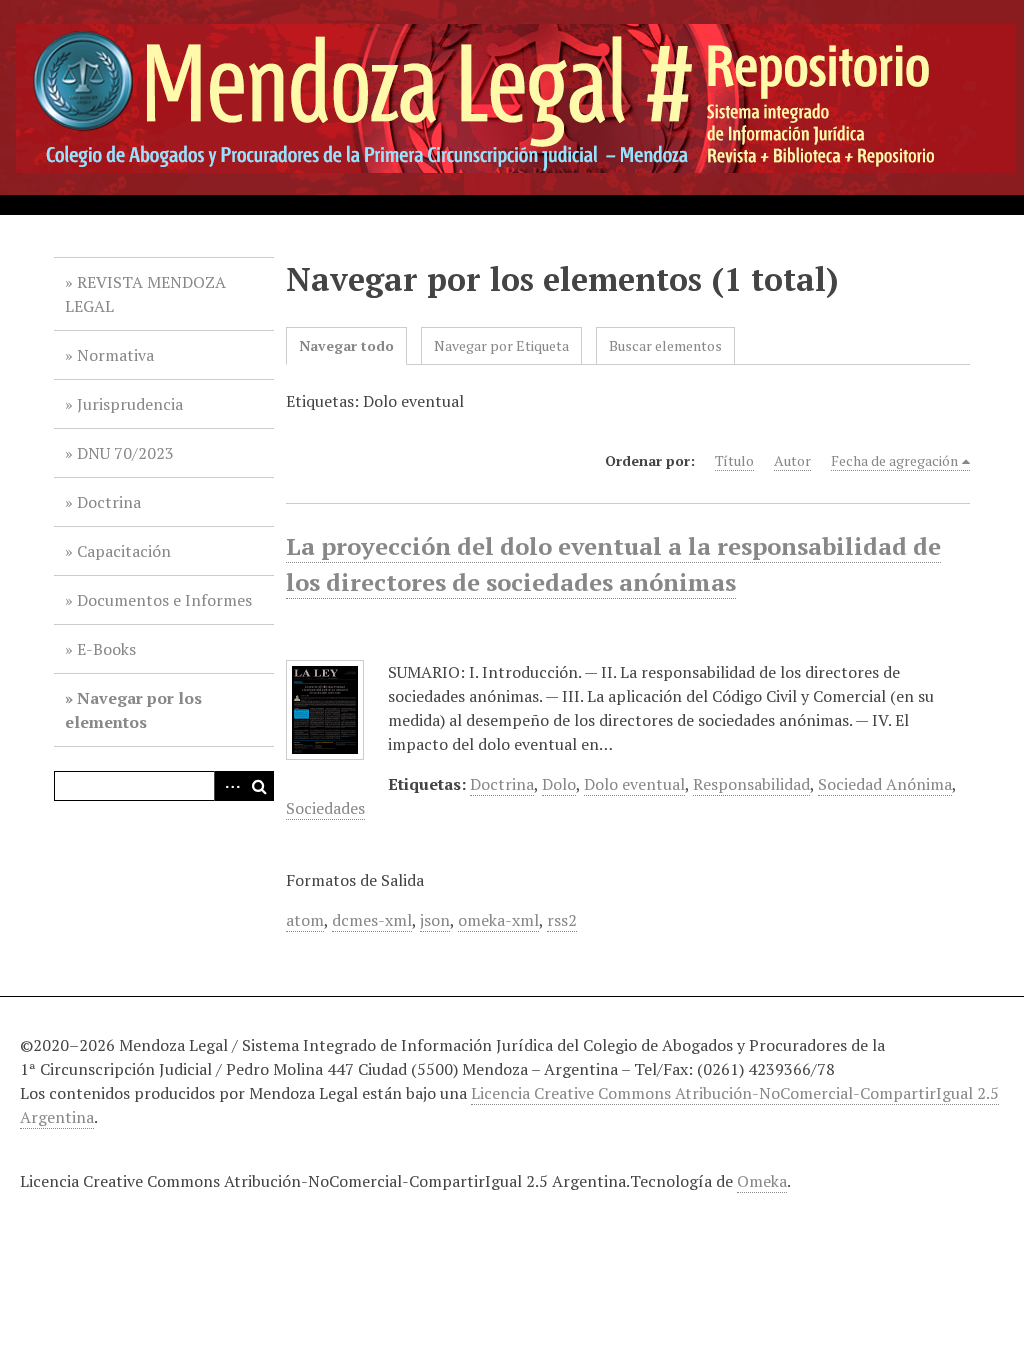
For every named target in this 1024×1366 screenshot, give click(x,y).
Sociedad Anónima (885, 784)
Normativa (115, 355)
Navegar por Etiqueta (501, 345)
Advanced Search (229, 786)
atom (305, 920)
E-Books (106, 649)
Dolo (559, 784)
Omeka (762, 1181)
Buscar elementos (665, 345)
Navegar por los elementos (133, 710)
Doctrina (109, 502)
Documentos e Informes (164, 600)
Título (734, 460)
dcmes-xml (372, 920)
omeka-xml (498, 920)
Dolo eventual (634, 784)
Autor (792, 460)
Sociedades (325, 808)
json (435, 920)
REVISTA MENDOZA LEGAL (145, 294)
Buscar (259, 786)
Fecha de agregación (894, 460)
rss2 (562, 920)
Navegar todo (346, 345)
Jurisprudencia (130, 404)
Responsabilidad (751, 784)
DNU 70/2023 (125, 453)
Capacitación (124, 551)
